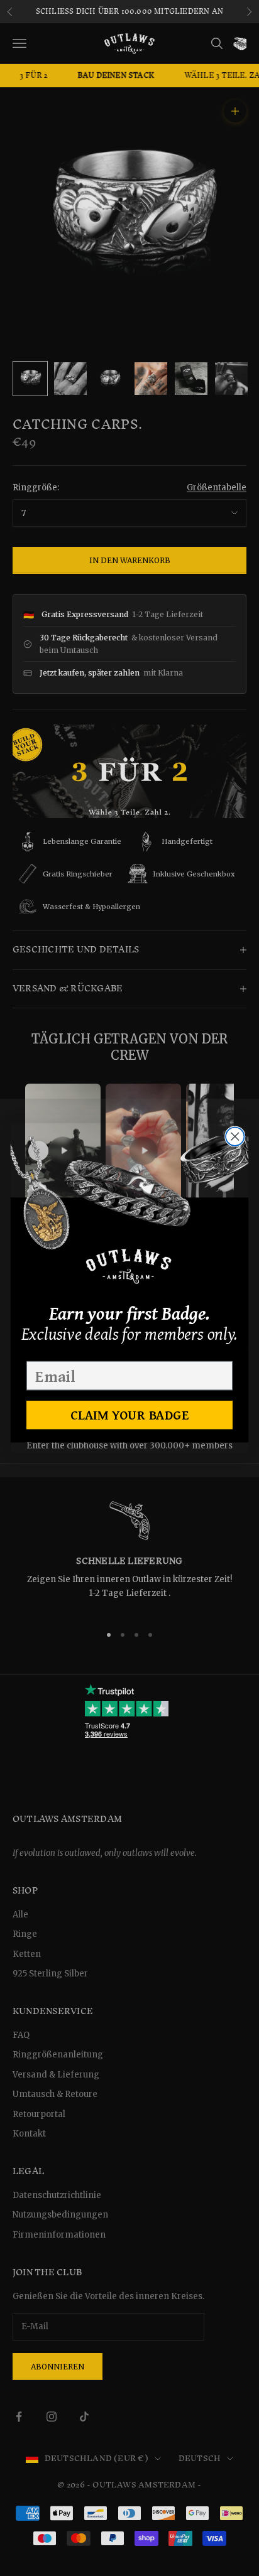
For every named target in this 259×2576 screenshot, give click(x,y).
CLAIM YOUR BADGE (129, 1415)
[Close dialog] (235, 1136)
